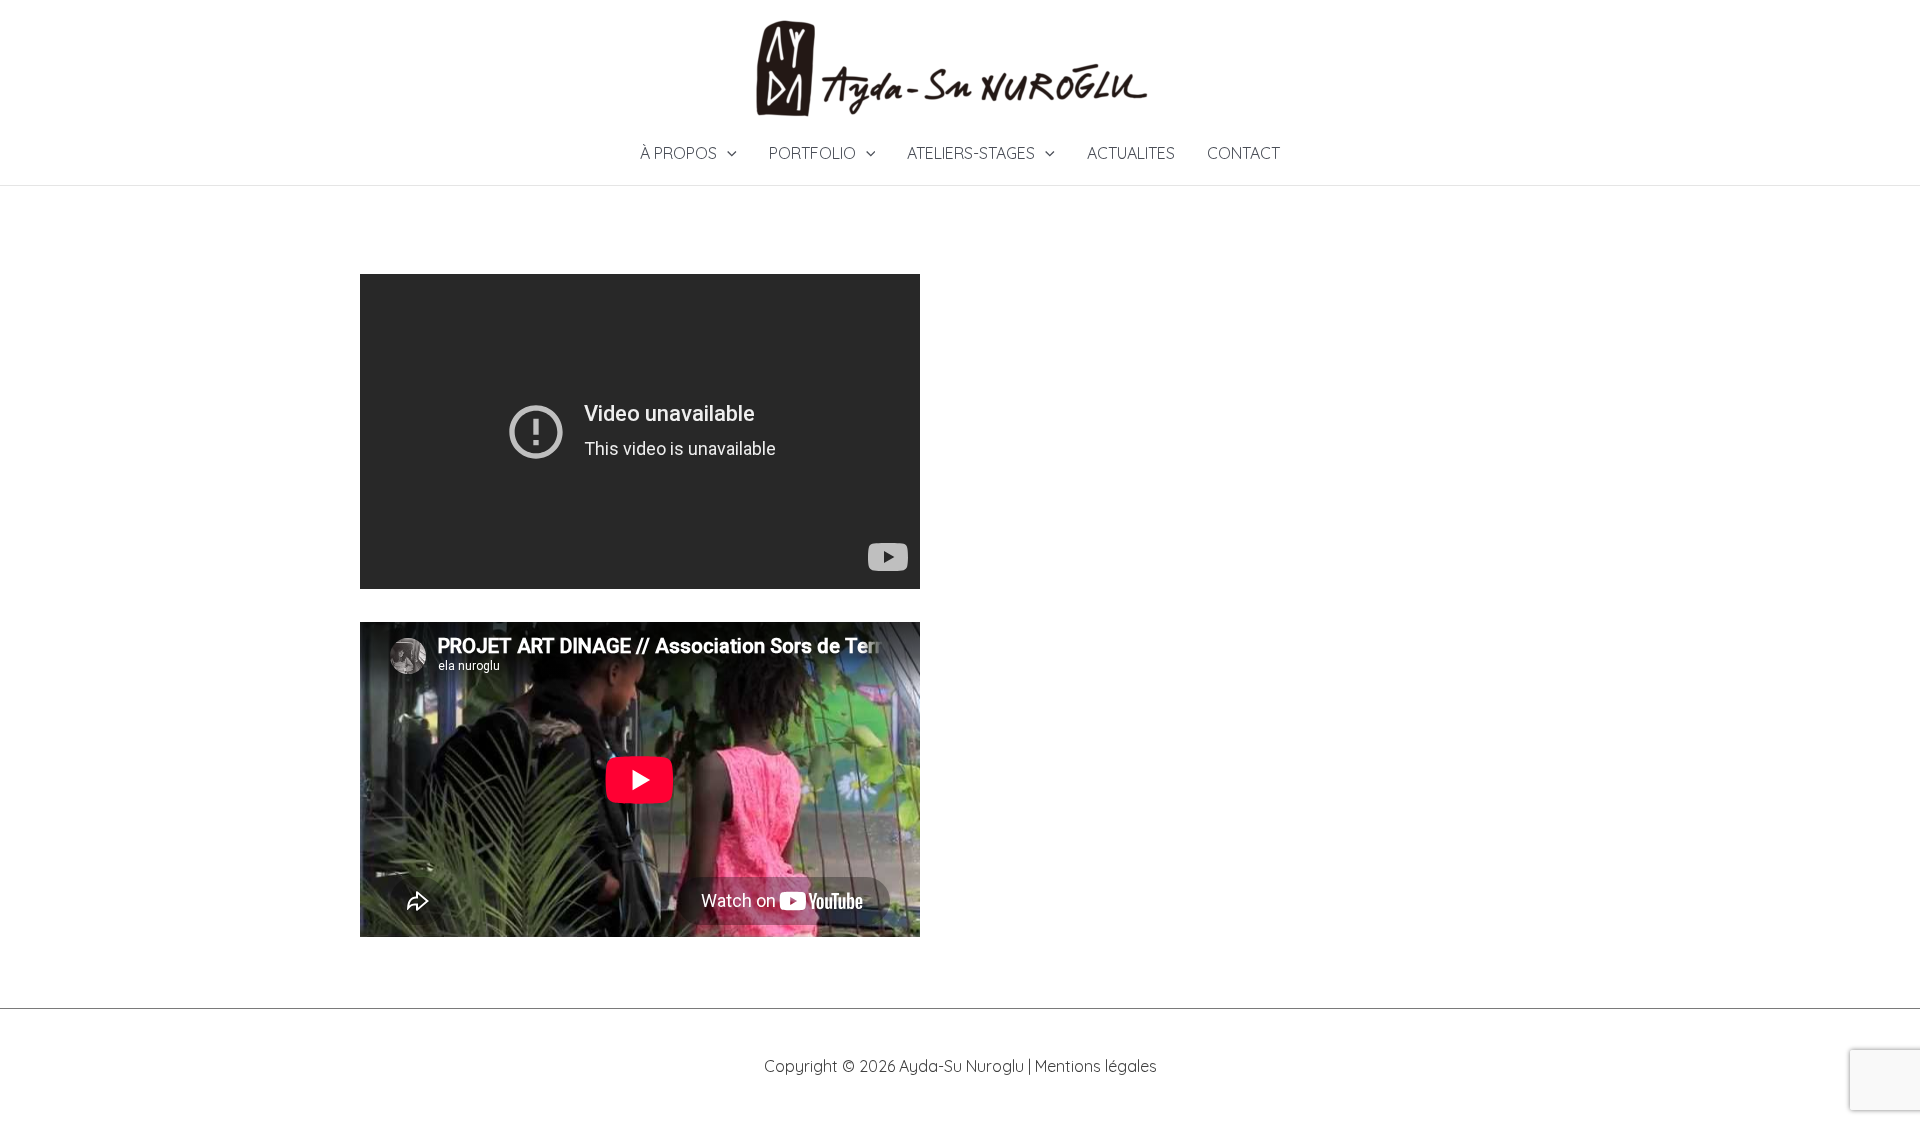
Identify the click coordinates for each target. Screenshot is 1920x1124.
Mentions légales (1096, 1066)
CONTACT (1243, 153)
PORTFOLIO (812, 153)
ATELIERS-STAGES (971, 153)
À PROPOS (678, 153)
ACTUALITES (1131, 153)
